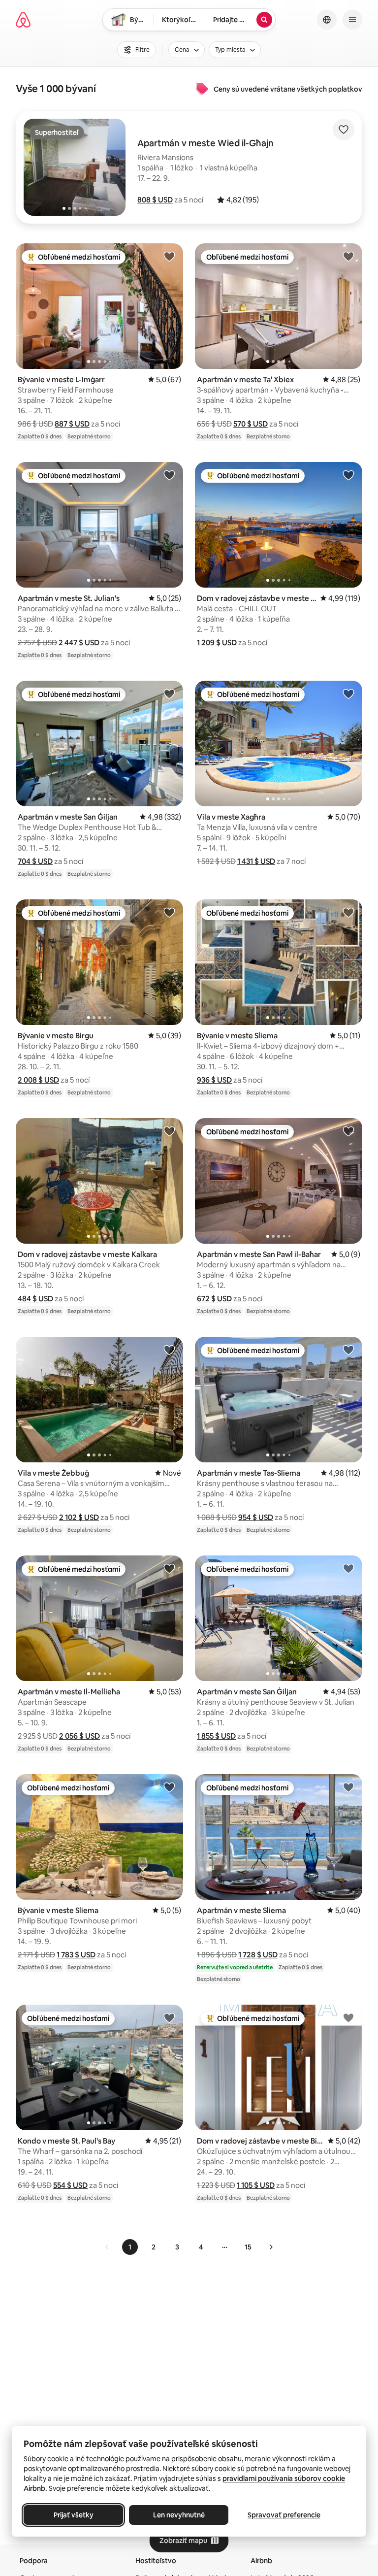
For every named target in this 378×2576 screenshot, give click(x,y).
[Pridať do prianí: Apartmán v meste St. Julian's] (169, 475)
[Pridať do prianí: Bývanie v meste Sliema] (348, 912)
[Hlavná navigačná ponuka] (352, 20)
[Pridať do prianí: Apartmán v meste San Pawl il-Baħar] (348, 1131)
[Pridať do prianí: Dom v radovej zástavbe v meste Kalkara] (169, 1131)
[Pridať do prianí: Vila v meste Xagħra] (348, 694)
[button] (155, 200)
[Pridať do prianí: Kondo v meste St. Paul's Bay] (169, 2017)
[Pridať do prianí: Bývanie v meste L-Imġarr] (169, 256)
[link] (107, 2247)
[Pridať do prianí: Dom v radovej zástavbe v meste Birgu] (348, 2017)
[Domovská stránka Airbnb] (23, 20)
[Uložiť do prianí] (344, 130)
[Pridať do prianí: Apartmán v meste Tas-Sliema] (348, 1350)
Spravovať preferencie (284, 2515)
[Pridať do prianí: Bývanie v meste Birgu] (169, 912)
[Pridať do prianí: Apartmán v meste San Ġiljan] (169, 694)
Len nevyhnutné (179, 2515)
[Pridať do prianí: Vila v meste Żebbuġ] (169, 1350)
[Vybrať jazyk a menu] (327, 20)
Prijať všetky (74, 2515)
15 (248, 2247)
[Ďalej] (271, 2247)
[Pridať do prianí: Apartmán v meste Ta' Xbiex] (348, 256)
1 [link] (130, 2247)
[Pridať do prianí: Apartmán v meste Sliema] (348, 1787)
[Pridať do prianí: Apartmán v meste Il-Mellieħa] (169, 1568)
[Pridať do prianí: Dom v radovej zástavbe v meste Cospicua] (348, 475)
